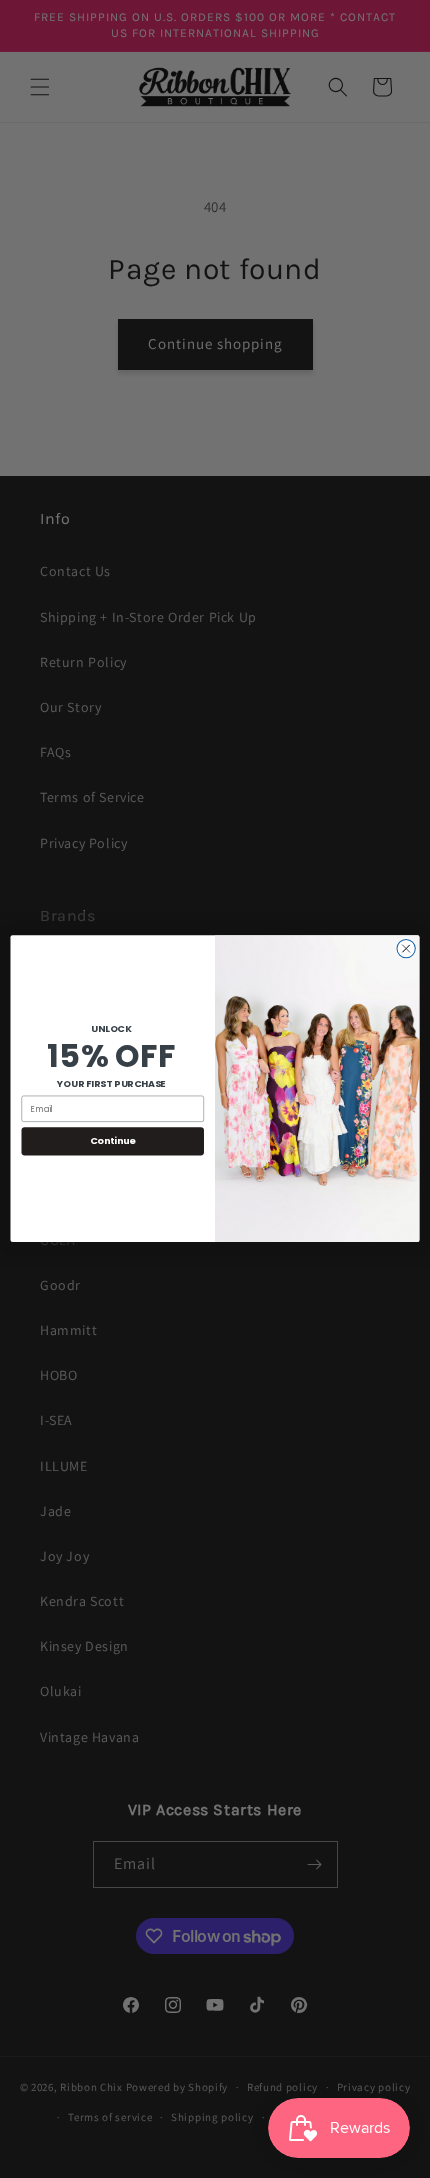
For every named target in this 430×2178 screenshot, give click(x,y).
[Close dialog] (406, 949)
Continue (113, 1141)
